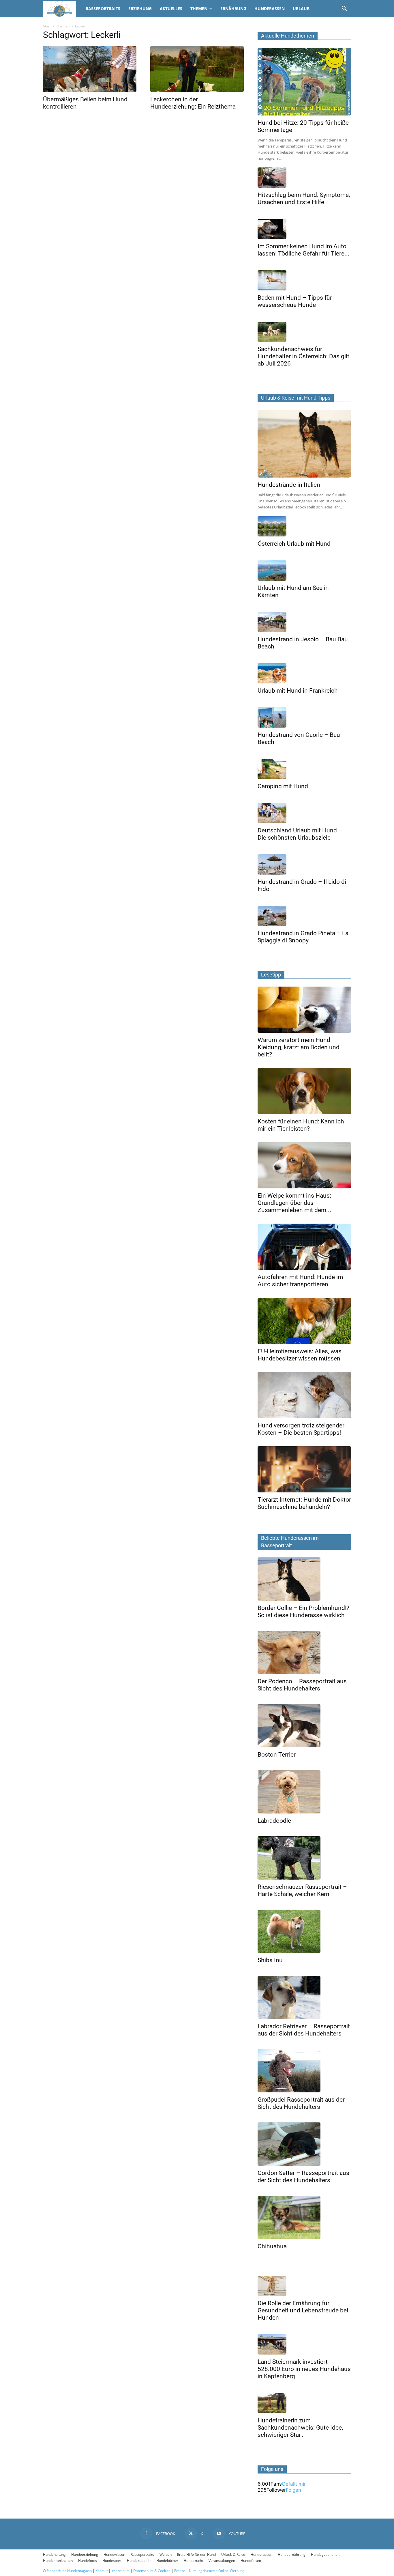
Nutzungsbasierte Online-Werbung (217, 2571)
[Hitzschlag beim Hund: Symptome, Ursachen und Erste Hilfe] (304, 178)
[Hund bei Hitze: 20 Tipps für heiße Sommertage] (304, 82)
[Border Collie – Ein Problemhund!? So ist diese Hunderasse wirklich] (304, 1579)
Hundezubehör (139, 2561)
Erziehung (140, 9)
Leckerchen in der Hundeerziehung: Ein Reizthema (193, 103)
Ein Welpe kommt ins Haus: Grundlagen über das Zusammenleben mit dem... (294, 1203)
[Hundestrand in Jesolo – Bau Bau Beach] (304, 622)
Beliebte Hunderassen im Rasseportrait (290, 1542)
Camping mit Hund (283, 786)
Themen (199, 9)
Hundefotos (88, 2561)
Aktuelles (171, 9)
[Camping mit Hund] (304, 769)
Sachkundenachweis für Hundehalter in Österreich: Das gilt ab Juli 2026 (303, 356)
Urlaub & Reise (233, 2554)
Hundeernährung (292, 2554)
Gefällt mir (294, 2484)
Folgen (293, 2490)
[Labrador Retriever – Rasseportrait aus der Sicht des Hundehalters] (304, 1997)
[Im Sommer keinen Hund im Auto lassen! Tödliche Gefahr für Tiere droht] (304, 229)
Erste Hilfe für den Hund (196, 2554)
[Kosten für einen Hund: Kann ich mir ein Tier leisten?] (304, 1091)
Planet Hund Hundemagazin (69, 2571)
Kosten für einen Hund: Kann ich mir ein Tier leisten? (301, 1125)
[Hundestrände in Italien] (304, 444)
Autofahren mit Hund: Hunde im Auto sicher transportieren (300, 1281)
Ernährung (233, 9)
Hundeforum (251, 2561)
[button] (344, 9)
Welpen (166, 2554)
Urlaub (301, 9)
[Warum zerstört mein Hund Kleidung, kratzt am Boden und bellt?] (304, 1010)
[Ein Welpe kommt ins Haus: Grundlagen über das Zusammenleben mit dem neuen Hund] (304, 1165)
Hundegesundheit (325, 2554)
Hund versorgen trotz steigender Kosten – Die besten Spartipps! (301, 1429)
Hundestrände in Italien (289, 485)
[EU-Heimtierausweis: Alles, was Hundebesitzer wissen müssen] (304, 1321)
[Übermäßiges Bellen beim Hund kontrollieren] (90, 69)
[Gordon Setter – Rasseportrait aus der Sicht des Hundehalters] (304, 2144)
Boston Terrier (277, 1755)
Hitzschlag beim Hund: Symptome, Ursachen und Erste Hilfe (304, 198)
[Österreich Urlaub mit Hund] (304, 526)
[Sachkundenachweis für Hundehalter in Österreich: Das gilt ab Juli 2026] (304, 332)
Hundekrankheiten (58, 2561)
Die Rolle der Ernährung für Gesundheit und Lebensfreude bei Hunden (303, 2310)
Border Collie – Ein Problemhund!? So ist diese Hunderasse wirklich (303, 1612)
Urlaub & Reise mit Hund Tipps (296, 398)
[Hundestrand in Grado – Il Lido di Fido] (304, 864)
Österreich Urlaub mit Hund (294, 544)
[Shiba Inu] (304, 1931)
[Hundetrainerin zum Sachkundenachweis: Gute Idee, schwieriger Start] (304, 2403)
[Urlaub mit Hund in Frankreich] (304, 673)
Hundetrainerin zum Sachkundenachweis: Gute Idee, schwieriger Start (300, 2428)
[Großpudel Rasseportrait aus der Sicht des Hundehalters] (304, 2071)
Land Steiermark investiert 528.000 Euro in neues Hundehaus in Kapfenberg (304, 2369)
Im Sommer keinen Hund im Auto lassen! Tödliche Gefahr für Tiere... (304, 250)
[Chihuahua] (304, 2217)
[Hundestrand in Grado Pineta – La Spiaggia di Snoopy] (304, 916)
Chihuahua (272, 2246)
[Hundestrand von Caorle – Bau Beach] (304, 717)
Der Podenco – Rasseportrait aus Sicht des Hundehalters (302, 1685)
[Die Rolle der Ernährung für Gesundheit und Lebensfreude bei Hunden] (304, 2286)
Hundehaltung (54, 2554)
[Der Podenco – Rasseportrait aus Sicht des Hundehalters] (304, 1652)
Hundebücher (167, 2561)
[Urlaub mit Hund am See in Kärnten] (304, 571)
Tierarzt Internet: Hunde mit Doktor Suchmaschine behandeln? (304, 1503)
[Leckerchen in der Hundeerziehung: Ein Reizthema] (197, 69)
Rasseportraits (103, 9)
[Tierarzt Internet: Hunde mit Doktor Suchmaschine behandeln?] (304, 1469)
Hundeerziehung (85, 2554)
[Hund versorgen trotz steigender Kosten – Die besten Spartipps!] (304, 1395)
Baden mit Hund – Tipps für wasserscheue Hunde (295, 301)
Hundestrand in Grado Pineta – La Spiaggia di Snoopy (303, 937)
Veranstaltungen (222, 2561)
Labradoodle (274, 1821)
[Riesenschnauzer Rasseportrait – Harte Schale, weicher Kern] (304, 1858)
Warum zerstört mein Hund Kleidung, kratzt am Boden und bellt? (299, 1047)
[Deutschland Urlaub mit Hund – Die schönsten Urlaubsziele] (304, 813)
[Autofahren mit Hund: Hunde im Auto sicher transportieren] (304, 1247)
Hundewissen (114, 2554)
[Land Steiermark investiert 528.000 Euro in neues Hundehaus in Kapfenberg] (304, 2344)
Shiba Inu (270, 1960)
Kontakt (102, 2571)
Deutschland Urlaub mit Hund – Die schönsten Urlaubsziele (300, 834)
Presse (180, 2571)
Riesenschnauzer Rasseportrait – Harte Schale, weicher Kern (302, 1890)
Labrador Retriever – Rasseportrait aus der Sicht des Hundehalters (304, 2030)
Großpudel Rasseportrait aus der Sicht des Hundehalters (301, 2103)
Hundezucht (193, 2561)
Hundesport (112, 2561)
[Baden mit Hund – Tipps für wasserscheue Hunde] (304, 280)
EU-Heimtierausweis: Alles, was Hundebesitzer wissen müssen (300, 1355)
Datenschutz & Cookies (152, 2571)
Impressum (120, 2571)
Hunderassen (270, 9)
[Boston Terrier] (304, 1726)
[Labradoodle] (304, 1792)
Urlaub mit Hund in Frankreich (298, 691)
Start (47, 26)
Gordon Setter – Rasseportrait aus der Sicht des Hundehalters (303, 2177)
